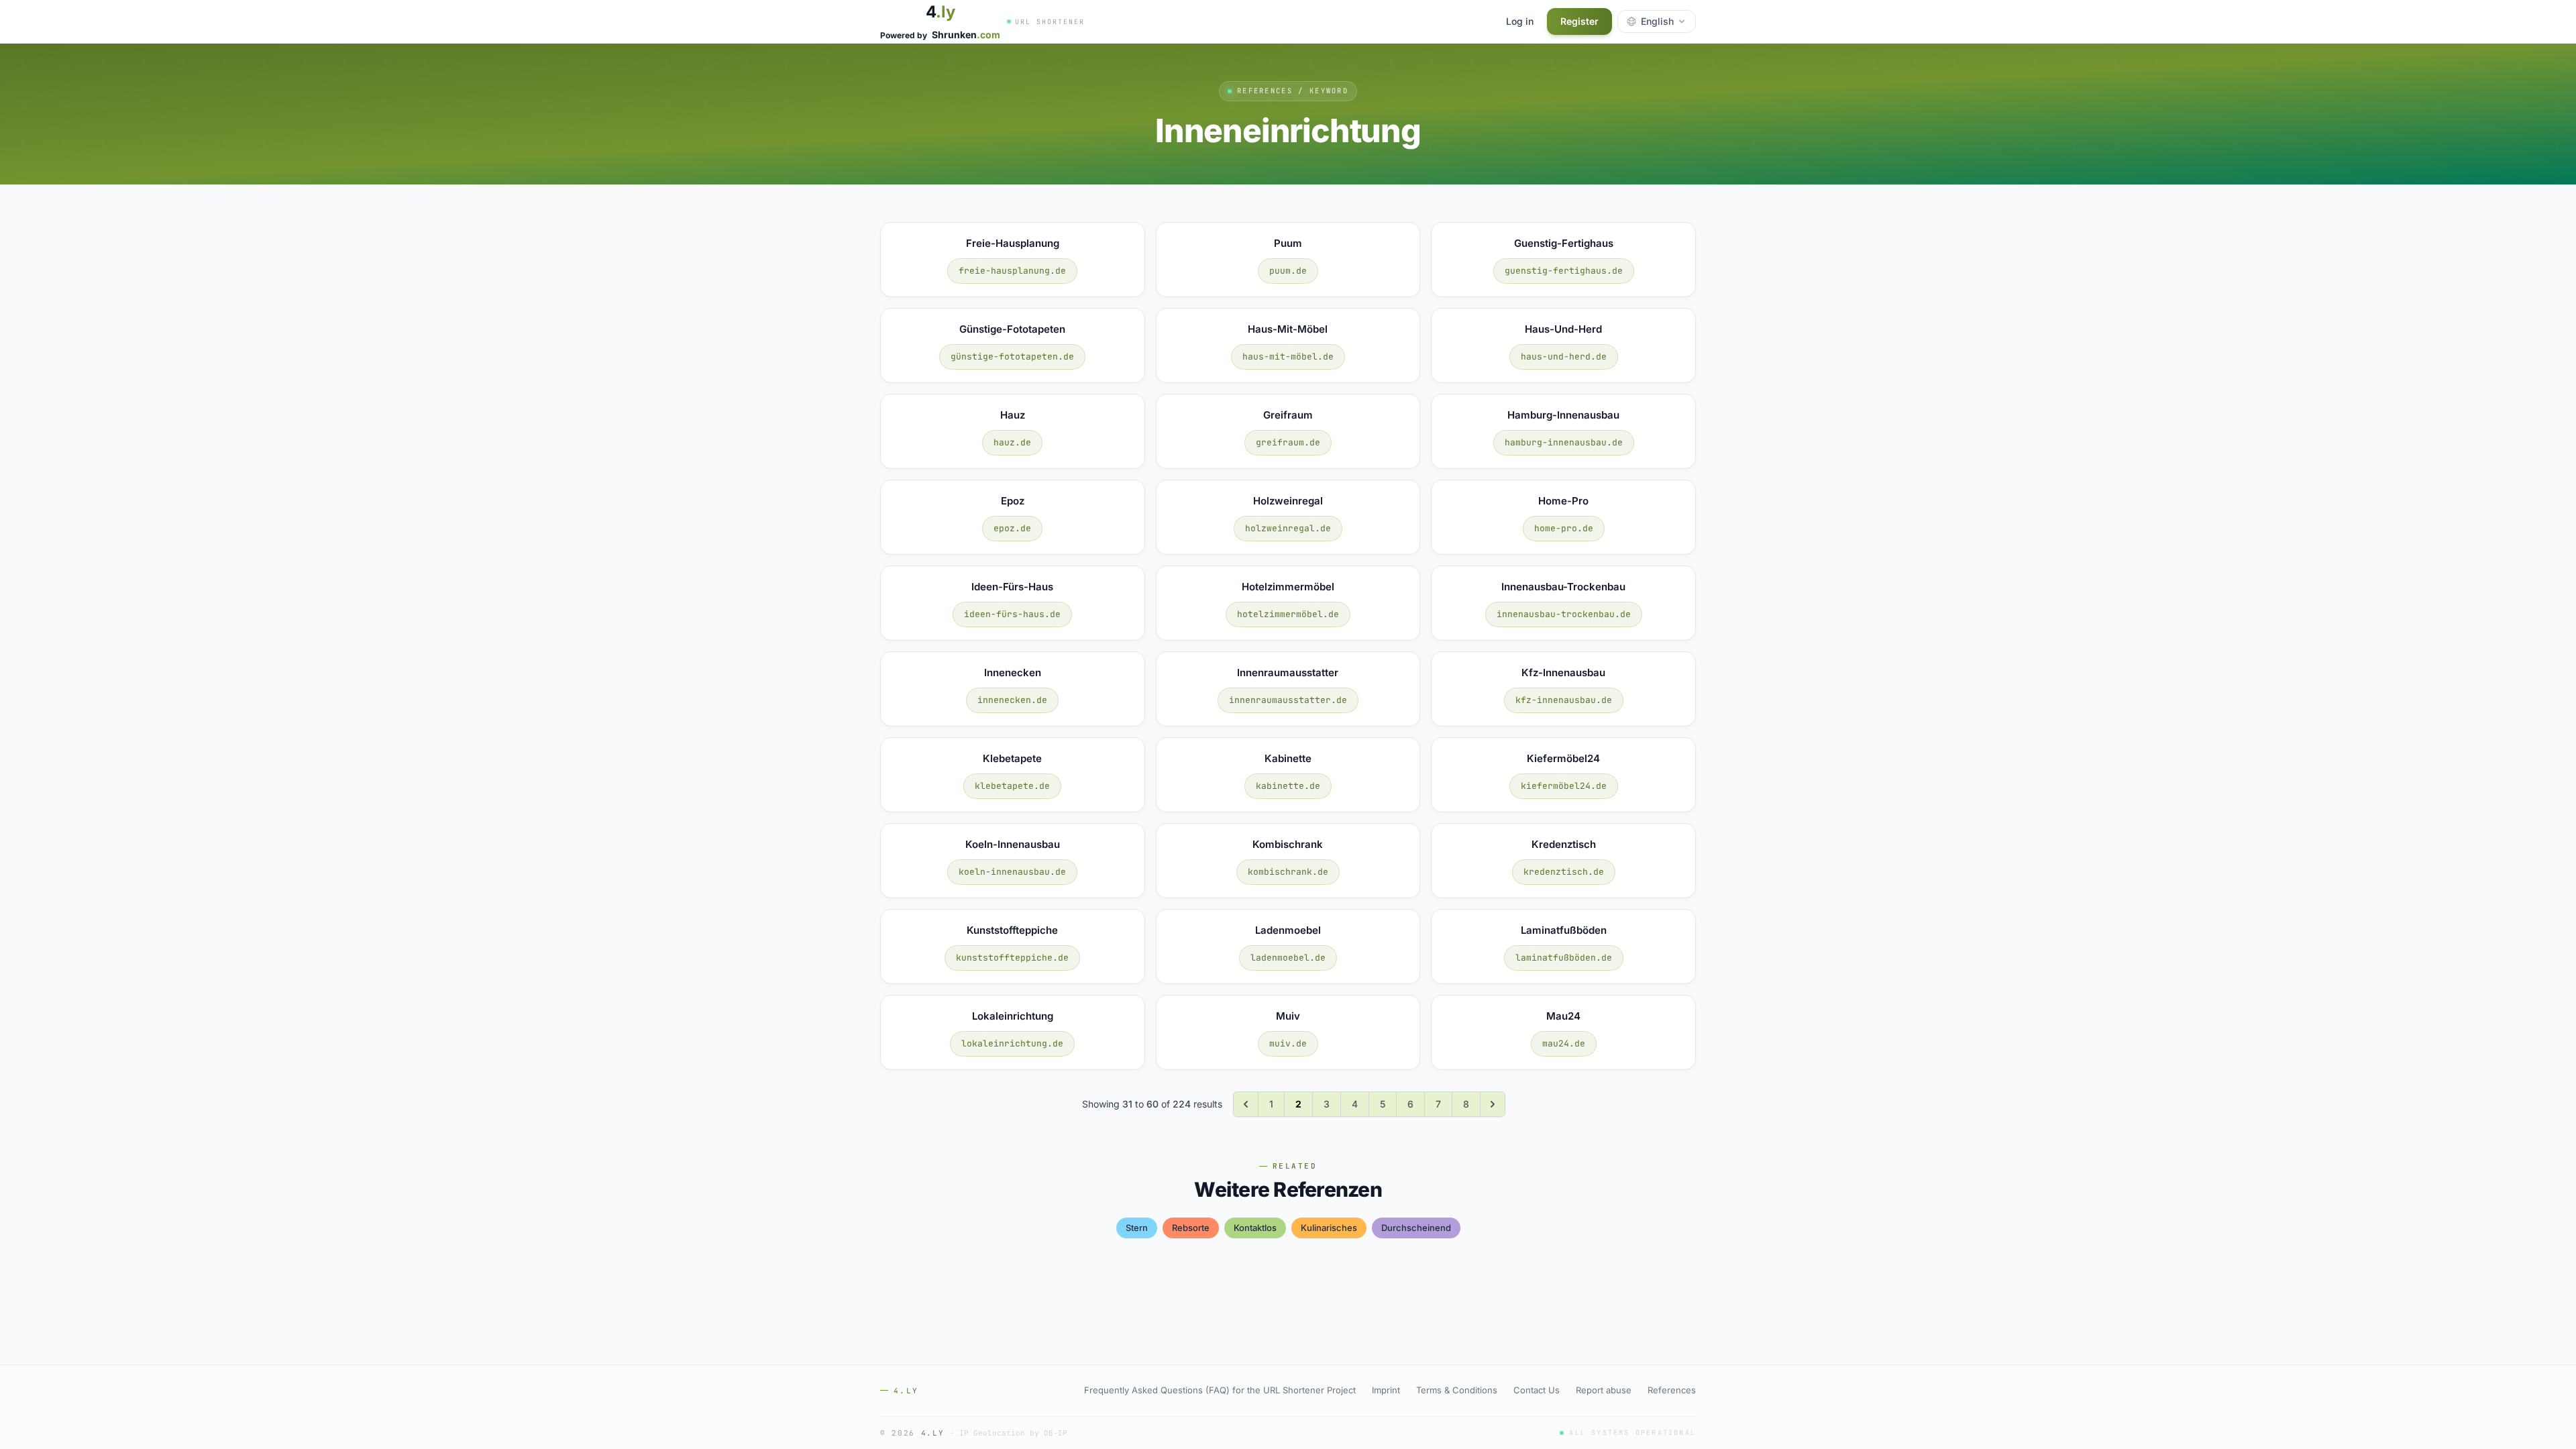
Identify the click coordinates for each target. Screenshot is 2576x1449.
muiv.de (1288, 1043)
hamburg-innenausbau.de (1564, 442)
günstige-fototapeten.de (1012, 357)
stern (1137, 1228)
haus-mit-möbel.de (1288, 357)
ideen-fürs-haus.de (1012, 614)
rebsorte (1191, 1228)
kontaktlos (1255, 1228)
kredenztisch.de (1564, 872)
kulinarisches (1329, 1228)
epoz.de (1012, 528)
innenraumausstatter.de (1288, 700)
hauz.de (1012, 442)
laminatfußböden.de (1564, 958)
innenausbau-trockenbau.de (1564, 614)
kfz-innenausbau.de (1564, 700)
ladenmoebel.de (1288, 958)
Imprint (1386, 1390)
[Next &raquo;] (1493, 1104)
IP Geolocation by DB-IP (1013, 1433)
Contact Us (1537, 1390)
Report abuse (1604, 1390)
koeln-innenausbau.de (1012, 872)
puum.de (1288, 271)
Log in (1520, 21)
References (1672, 1390)
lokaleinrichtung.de (1012, 1043)
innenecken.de (1012, 700)
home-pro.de (1564, 528)
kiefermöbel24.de (1564, 786)
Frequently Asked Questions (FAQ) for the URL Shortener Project (1220, 1390)
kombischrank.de (1288, 872)
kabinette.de (1288, 786)
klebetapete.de (1012, 786)
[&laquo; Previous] (1246, 1104)
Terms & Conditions (1457, 1390)
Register (1579, 21)
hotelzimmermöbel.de (1288, 614)
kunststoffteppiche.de (1012, 958)
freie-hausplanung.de (1012, 271)
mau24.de (1564, 1043)
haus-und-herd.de (1564, 357)
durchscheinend (1416, 1228)
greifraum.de (1288, 442)
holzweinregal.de (1288, 528)
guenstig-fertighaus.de (1564, 271)
